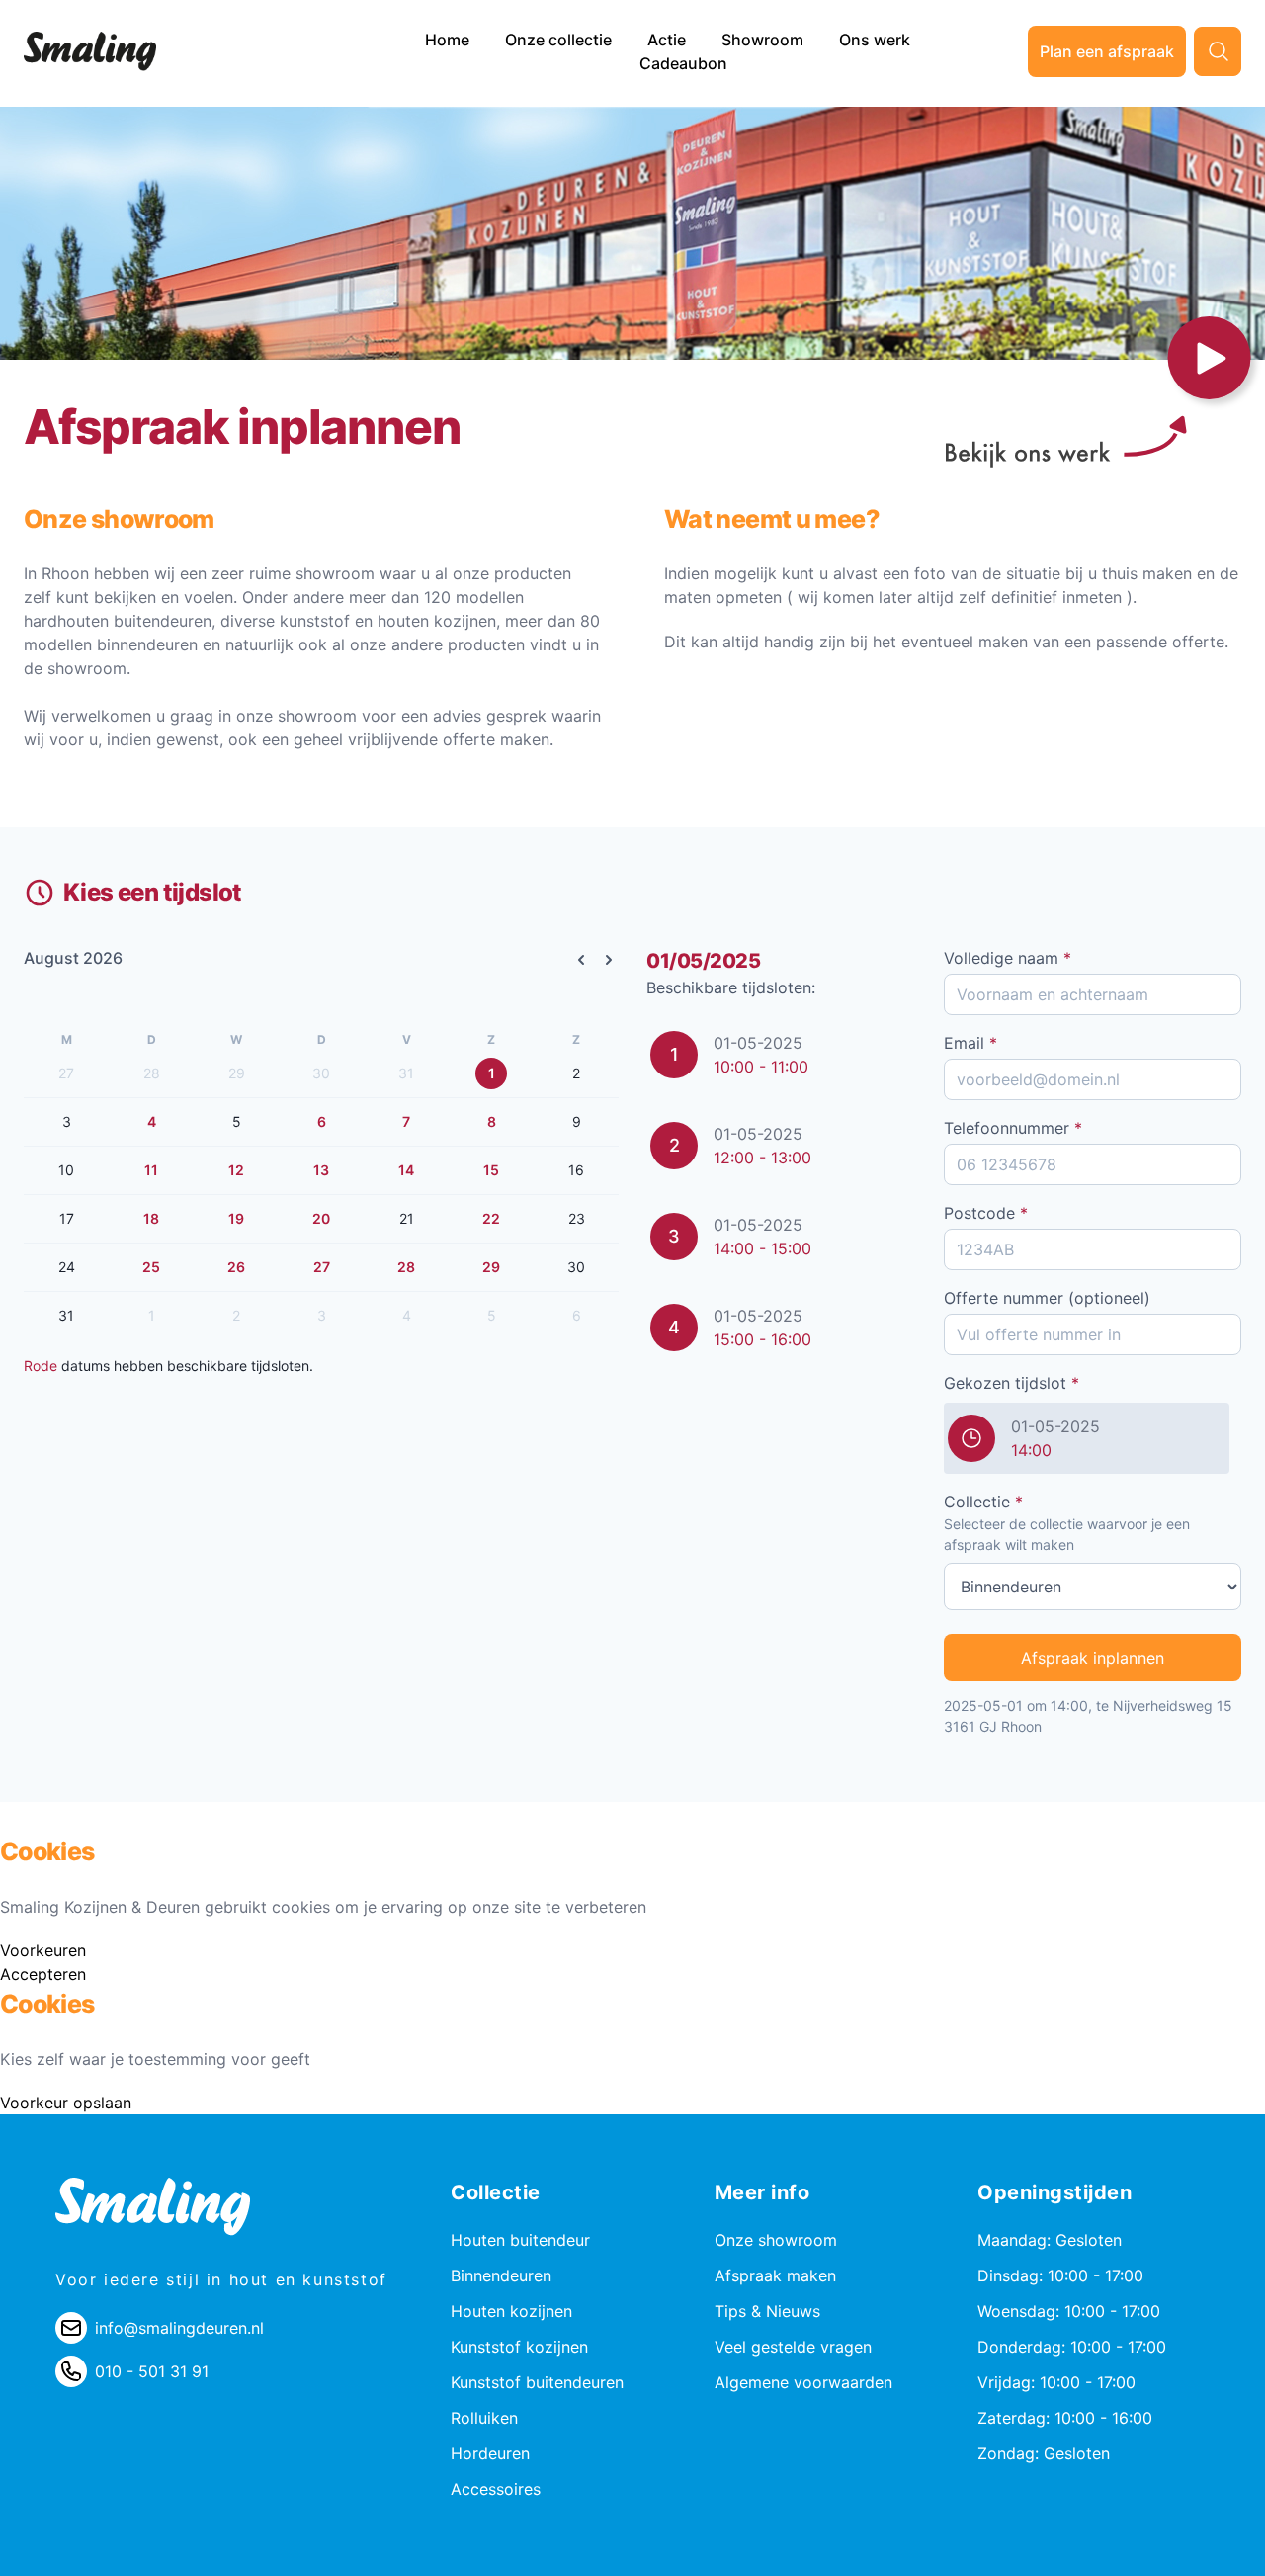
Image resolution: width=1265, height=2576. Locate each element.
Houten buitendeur (520, 2240)
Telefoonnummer (1013, 1128)
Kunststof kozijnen (519, 2347)
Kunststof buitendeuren (537, 2382)
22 (491, 1218)
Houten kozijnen (511, 2311)
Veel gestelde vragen (793, 2347)
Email (970, 1043)
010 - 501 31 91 (152, 2371)
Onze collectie (560, 40)
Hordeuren (490, 2453)
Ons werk (875, 40)
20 (321, 1218)
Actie (669, 40)
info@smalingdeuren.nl (179, 2328)
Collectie (983, 1502)
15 (491, 1170)
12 (236, 1170)
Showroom (764, 40)
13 (321, 1170)
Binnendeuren (501, 2275)
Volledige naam (1008, 958)
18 (151, 1218)
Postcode (986, 1213)
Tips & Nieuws (767, 2311)
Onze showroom (776, 2240)
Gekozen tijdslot (1012, 1383)
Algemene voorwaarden (803, 2382)
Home (449, 40)
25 (151, 1267)
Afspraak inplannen (1093, 1658)
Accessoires (496, 2489)
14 (406, 1170)
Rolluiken (484, 2418)
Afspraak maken (775, 2275)
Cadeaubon (683, 63)
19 (236, 1218)
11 (151, 1170)
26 (236, 1267)
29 (491, 1267)
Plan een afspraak (1107, 51)
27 (322, 1267)
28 (406, 1267)
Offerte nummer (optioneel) (1047, 1298)
